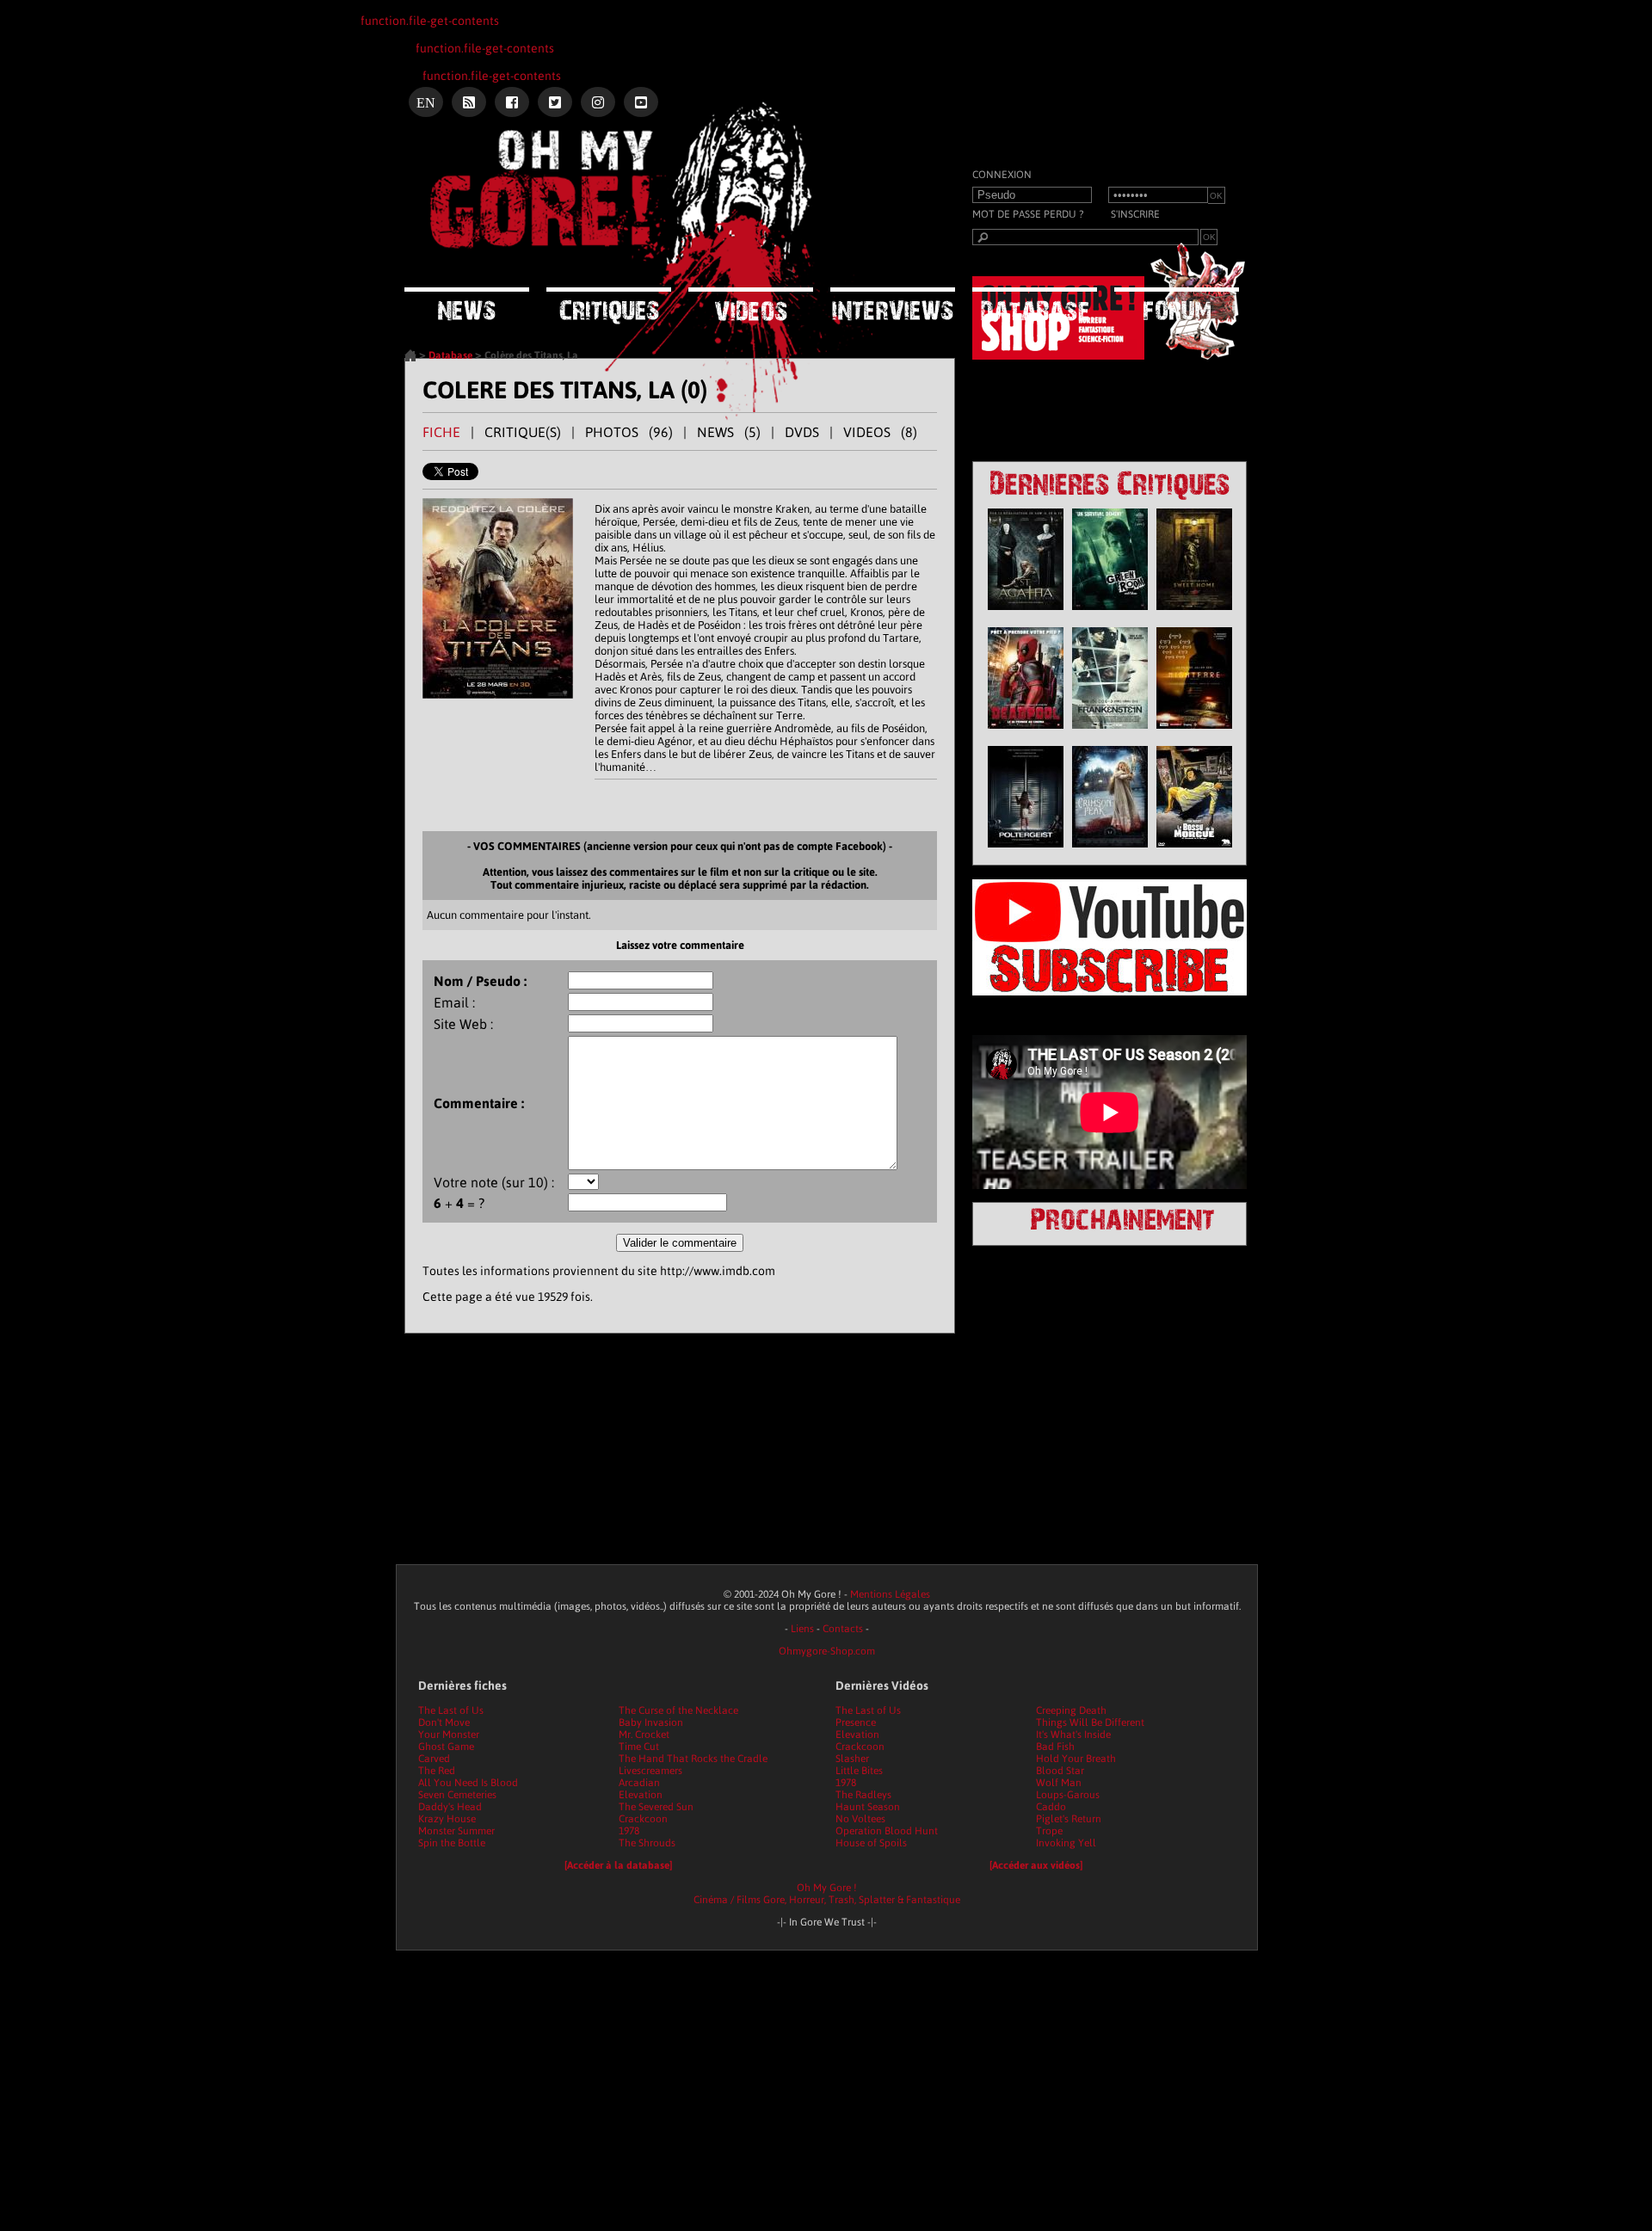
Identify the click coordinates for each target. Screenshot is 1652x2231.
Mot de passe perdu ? (1028, 214)
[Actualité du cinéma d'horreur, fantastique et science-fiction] (467, 304)
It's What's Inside (1073, 1735)
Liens (802, 1629)
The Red (437, 1771)
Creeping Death (1071, 1710)
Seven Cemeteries (457, 1795)
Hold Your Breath (1076, 1759)
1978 (629, 1831)
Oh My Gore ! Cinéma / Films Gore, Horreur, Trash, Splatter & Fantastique (827, 1894)
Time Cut (639, 1747)
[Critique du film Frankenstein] (1110, 733)
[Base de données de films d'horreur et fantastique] (1035, 304)
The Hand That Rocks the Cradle (693, 1759)
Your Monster (449, 1735)
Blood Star (1060, 1771)
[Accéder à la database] (618, 1865)
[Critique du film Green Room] (1110, 614)
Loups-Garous (1068, 1795)
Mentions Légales (890, 1594)
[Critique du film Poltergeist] (1026, 852)
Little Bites (859, 1771)
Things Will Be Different (1090, 1723)
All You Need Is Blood (468, 1783)
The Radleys (863, 1795)
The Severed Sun (656, 1807)
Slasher (852, 1759)
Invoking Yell (1066, 1843)
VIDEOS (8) (880, 432)
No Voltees (860, 1819)
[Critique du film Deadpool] (1026, 733)
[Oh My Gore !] (410, 358)
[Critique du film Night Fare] (1194, 733)
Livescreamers (650, 1771)
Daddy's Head (450, 1807)
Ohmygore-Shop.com (827, 1651)
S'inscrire (1135, 214)
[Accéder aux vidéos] (1036, 1865)
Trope (1049, 1831)
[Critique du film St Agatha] (1026, 614)
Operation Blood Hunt (887, 1831)
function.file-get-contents (430, 21)
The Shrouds (647, 1843)
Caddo (1051, 1807)
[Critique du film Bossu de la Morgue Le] (1194, 852)
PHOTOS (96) (629, 432)
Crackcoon (643, 1819)
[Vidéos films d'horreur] (751, 304)
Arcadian (639, 1783)
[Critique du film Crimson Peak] (1110, 852)
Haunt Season (868, 1807)
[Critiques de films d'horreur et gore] (609, 306)
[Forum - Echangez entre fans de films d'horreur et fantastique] (1177, 304)
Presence (856, 1723)
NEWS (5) (729, 432)
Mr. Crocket (644, 1735)
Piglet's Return (1069, 1819)
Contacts (843, 1629)
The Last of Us (451, 1710)
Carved (434, 1759)
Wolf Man (1059, 1783)
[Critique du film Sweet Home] (1194, 614)
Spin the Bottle (452, 1843)
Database (450, 355)
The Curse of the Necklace (678, 1710)
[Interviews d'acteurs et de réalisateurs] (893, 304)
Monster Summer (456, 1831)
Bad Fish (1055, 1747)
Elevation (641, 1795)
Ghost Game (446, 1747)
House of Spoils (871, 1843)
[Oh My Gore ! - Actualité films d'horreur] (619, 194)
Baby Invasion (651, 1723)
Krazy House (447, 1819)
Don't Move (444, 1723)
